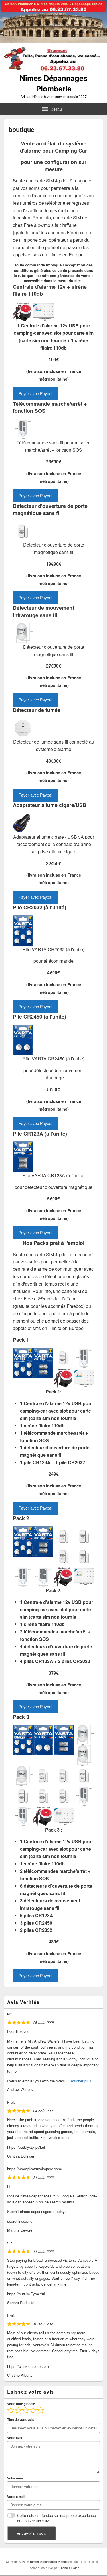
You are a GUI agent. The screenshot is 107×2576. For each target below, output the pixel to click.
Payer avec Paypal (35, 393)
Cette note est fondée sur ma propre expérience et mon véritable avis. (56, 2518)
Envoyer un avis (31, 2533)
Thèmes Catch (69, 2568)
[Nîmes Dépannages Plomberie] (53, 41)
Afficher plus (81, 2081)
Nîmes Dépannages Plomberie (53, 83)
